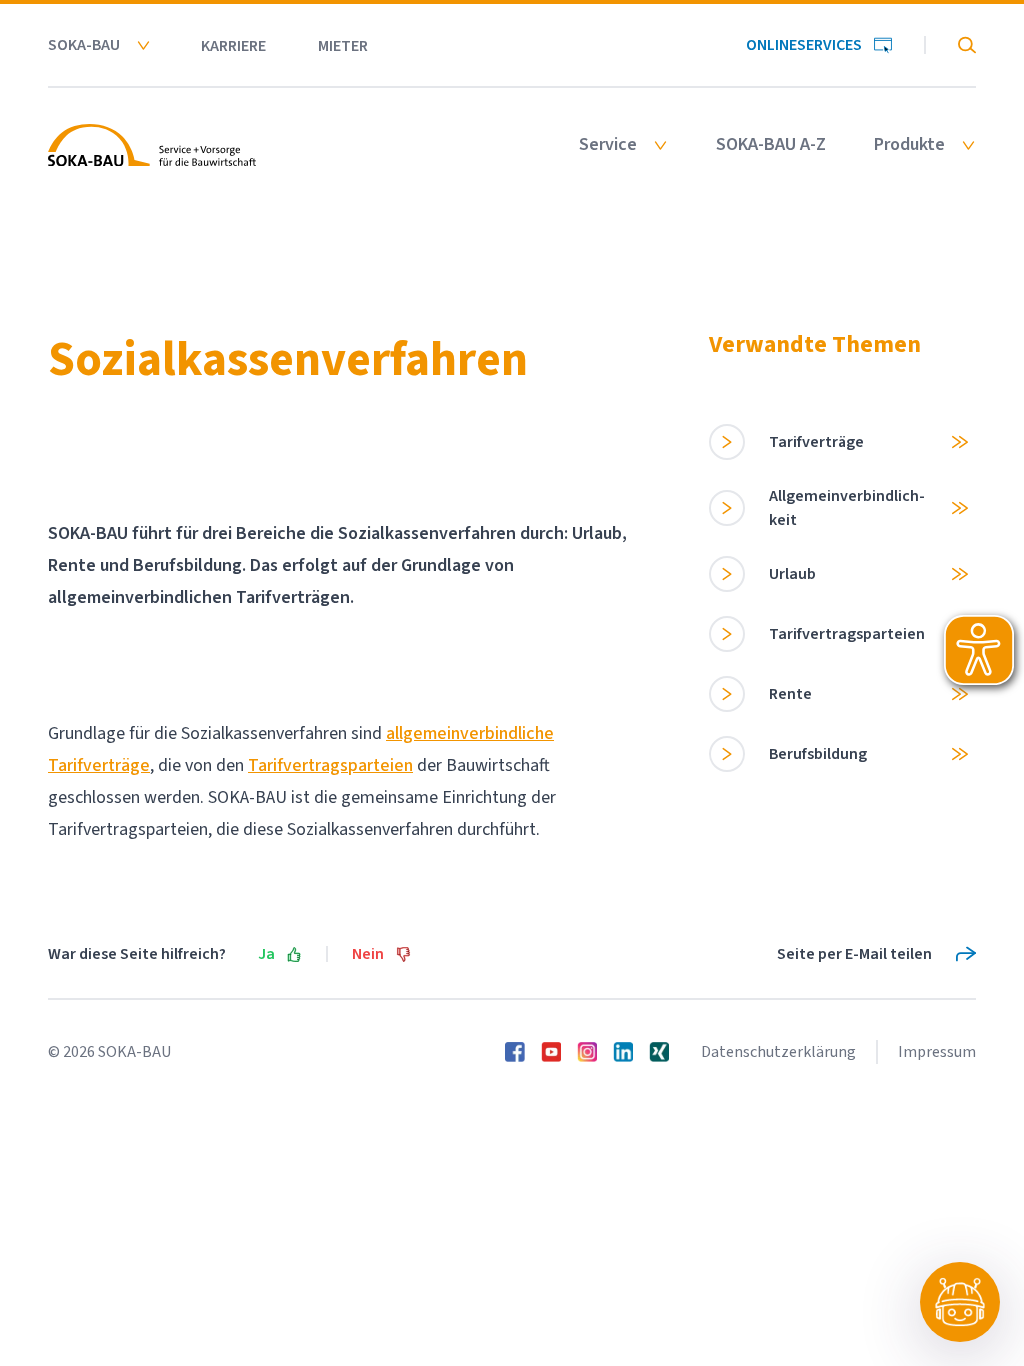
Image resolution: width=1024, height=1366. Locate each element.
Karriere (233, 46)
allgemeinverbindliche (470, 733)
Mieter (343, 46)
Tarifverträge (99, 765)
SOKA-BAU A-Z (771, 145)
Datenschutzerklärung (778, 1052)
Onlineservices (804, 45)
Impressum (937, 1052)
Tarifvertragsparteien (330, 765)
